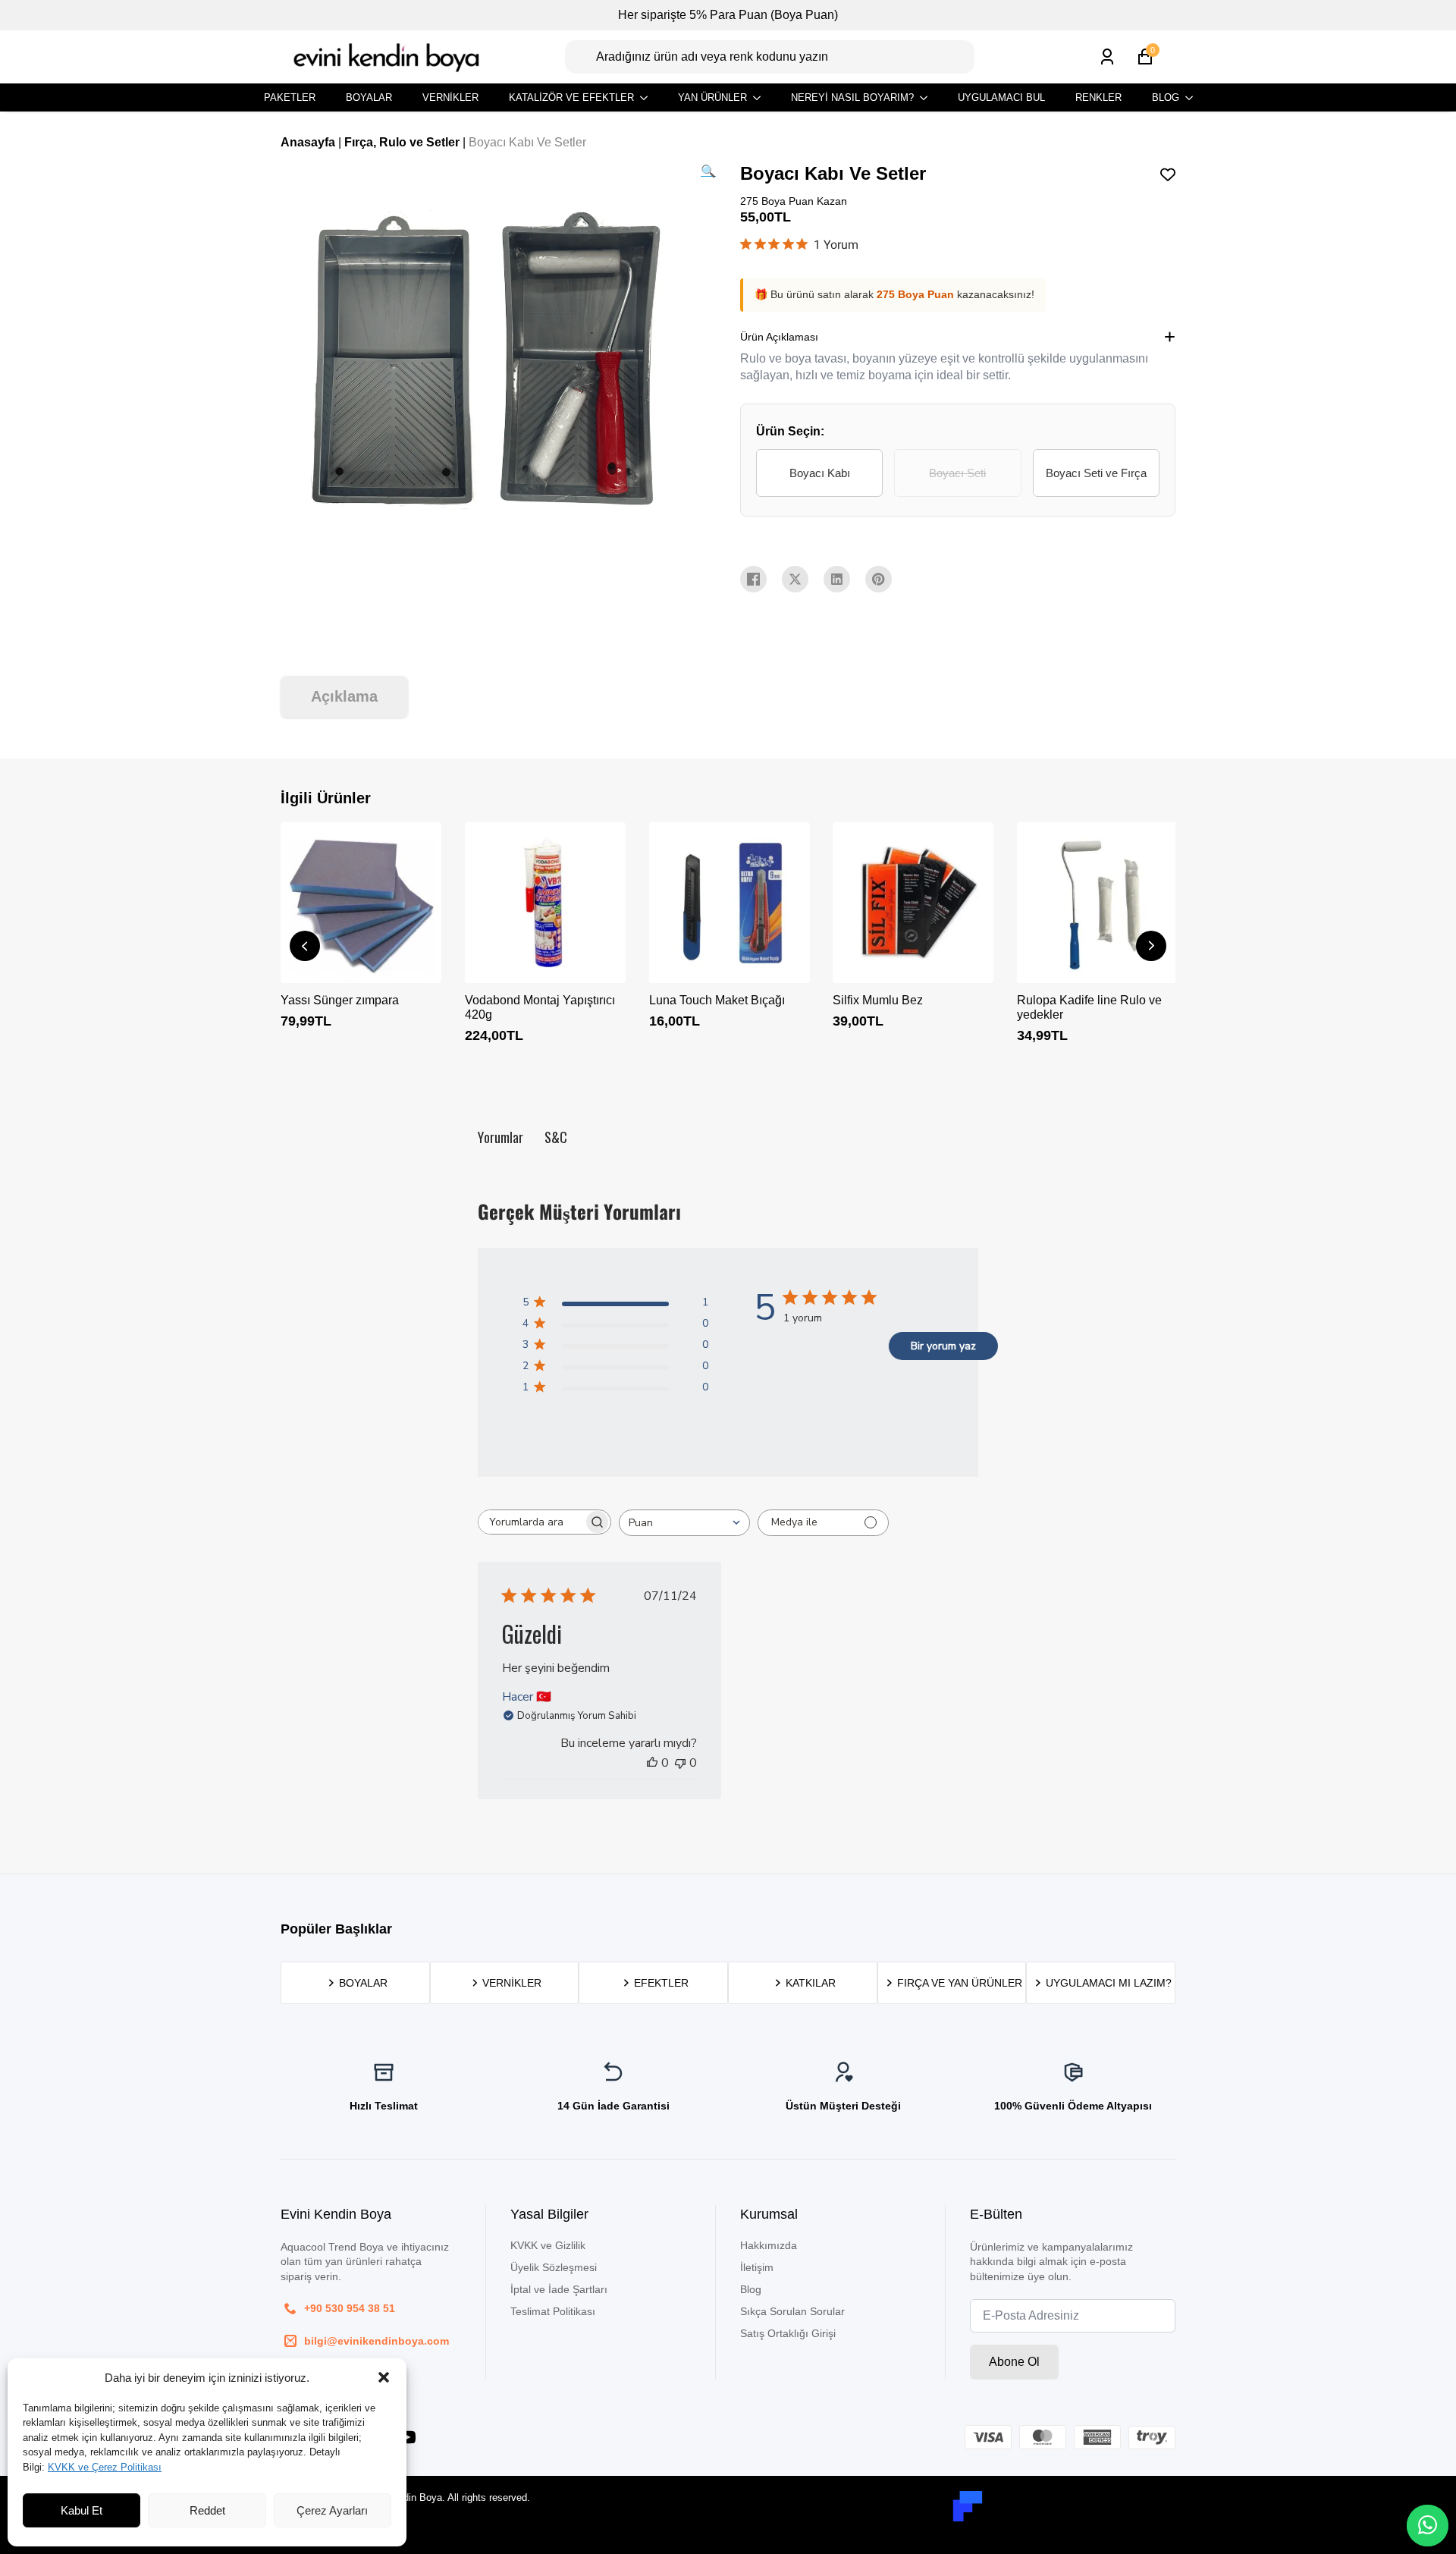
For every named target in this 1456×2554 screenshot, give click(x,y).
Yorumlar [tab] (500, 1137)
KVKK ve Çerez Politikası (105, 2467)
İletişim (757, 2267)
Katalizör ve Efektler (571, 97)
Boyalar (369, 97)
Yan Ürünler (712, 97)
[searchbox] (531, 1522)
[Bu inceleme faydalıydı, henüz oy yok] (652, 1763)
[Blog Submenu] (1194, 97)
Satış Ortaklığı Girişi (788, 2333)
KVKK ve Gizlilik (548, 2245)
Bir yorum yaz (943, 1346)
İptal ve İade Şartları (559, 2289)
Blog (1166, 97)
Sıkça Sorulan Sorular (792, 2311)
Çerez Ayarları (332, 2510)
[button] (384, 2377)
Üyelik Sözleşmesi (554, 2267)
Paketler (290, 97)
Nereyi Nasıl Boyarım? (852, 97)
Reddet (207, 2510)
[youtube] (407, 2437)
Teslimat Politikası (553, 2311)
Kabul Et (82, 2510)
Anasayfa (308, 142)
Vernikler (450, 97)
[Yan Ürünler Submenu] (761, 97)
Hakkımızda (769, 2245)
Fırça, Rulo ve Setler (402, 142)
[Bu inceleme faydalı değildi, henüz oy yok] (680, 1763)
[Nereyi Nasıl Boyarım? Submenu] (928, 97)
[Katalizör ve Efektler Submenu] (648, 97)
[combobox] (684, 1523)
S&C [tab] (556, 1137)
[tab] (344, 697)
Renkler (1098, 97)
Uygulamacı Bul (1001, 97)
